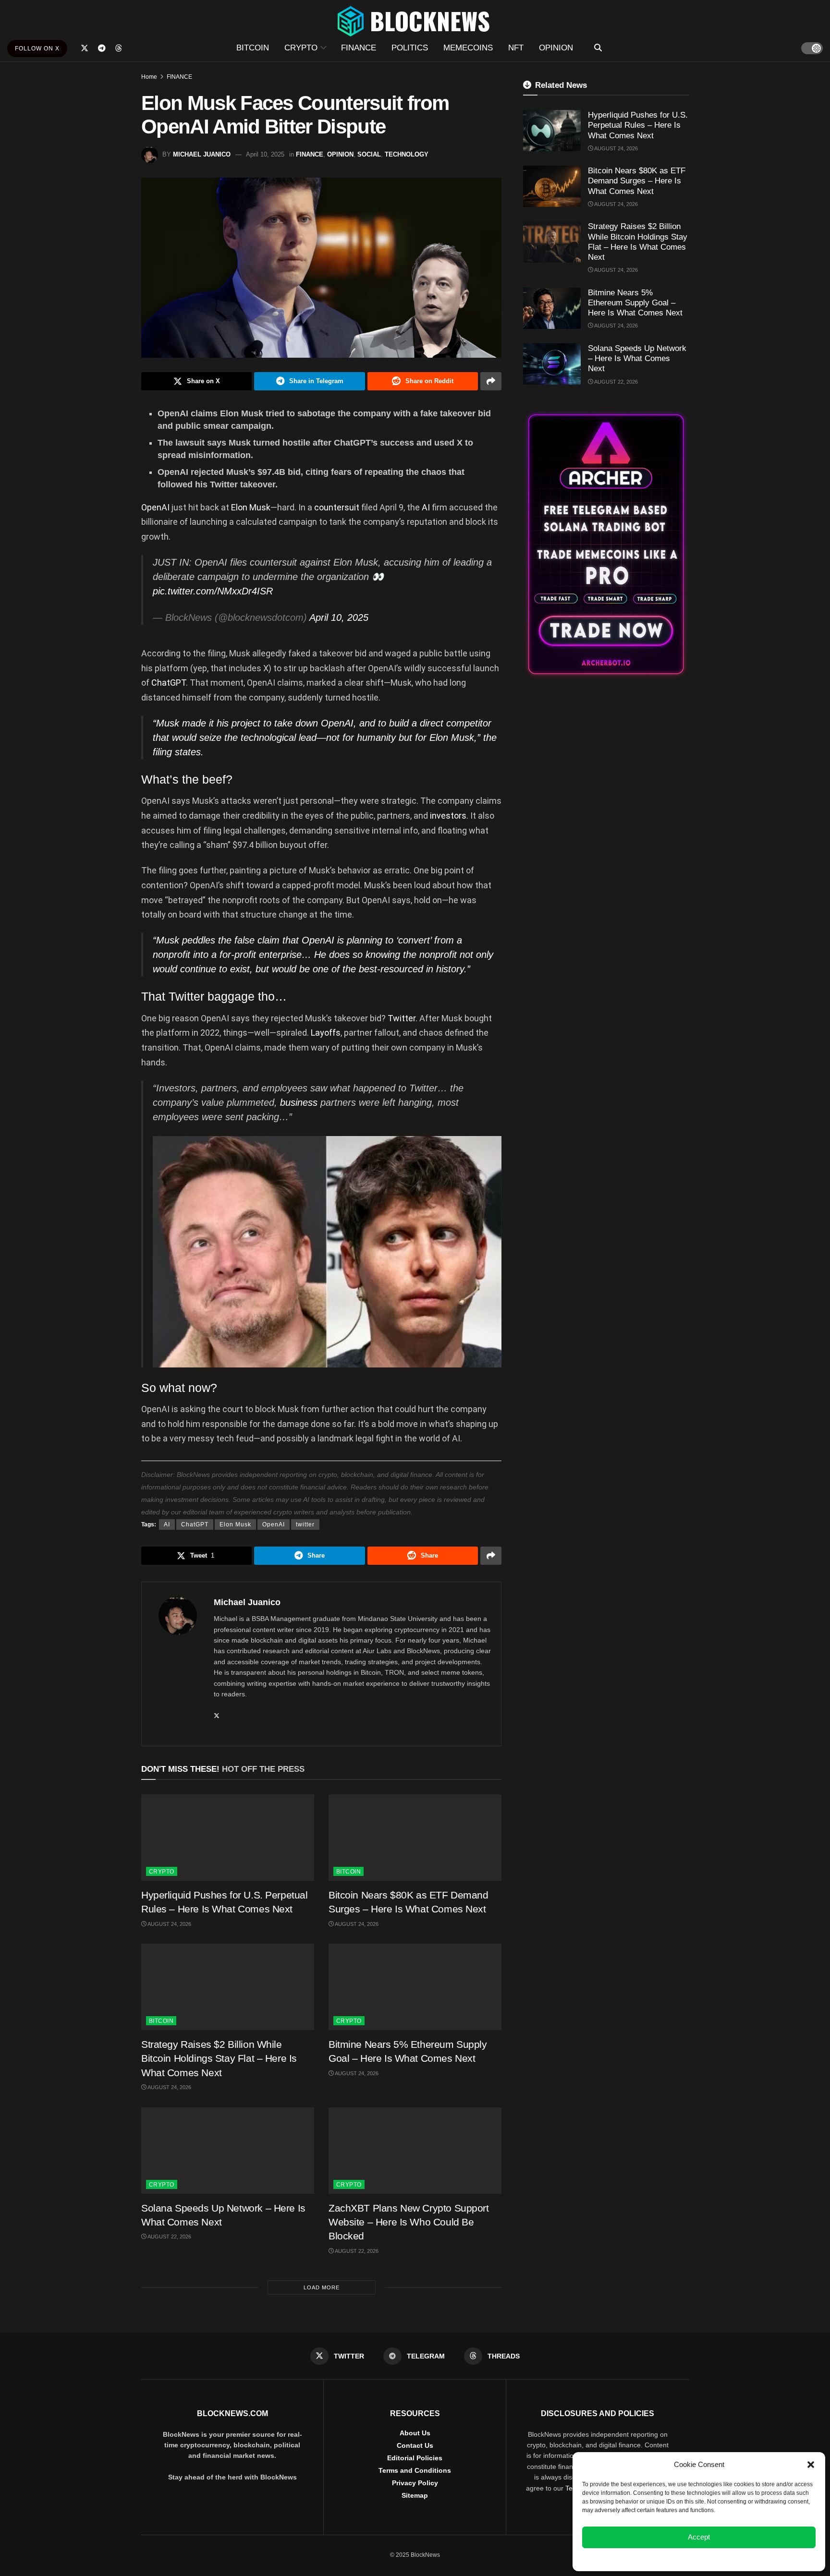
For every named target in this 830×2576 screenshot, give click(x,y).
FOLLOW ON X (37, 48)
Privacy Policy (415, 2483)
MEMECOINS (468, 48)
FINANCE (359, 48)
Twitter (402, 1018)
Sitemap (415, 2495)
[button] (811, 2465)
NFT (516, 48)
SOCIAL (369, 154)
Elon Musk (251, 507)
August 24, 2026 (169, 1924)
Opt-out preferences (671, 2559)
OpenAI (156, 507)
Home (149, 77)
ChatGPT (169, 683)
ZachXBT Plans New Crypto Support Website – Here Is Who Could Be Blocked (409, 2222)
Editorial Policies (415, 2458)
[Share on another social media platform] (491, 381)
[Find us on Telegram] (102, 48)
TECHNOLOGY (407, 154)
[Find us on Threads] (119, 48)
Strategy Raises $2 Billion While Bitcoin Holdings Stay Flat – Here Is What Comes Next (219, 2058)
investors (448, 816)
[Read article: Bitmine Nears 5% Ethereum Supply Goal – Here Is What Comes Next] (415, 1987)
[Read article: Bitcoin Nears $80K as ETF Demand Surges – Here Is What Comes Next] (415, 1838)
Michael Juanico (202, 154)
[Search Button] (598, 48)
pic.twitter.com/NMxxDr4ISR (213, 591)
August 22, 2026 (169, 2237)
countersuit (338, 507)
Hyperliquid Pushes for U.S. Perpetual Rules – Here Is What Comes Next (638, 125)
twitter (305, 1524)
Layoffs (326, 1033)
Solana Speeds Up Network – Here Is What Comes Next (637, 359)
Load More (322, 2287)
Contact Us (415, 2445)
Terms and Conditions (415, 2470)
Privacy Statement (725, 2559)
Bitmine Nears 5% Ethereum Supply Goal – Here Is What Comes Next (635, 303)
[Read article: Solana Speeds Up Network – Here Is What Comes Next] (228, 2151)
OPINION (556, 48)
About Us (415, 2433)
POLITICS (410, 48)
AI (427, 507)
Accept (699, 2537)
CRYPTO (301, 48)
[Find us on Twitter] (85, 48)
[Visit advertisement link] (606, 544)
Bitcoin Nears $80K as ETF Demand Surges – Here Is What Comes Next (637, 181)
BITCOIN (253, 48)
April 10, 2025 (265, 154)
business (300, 1102)
